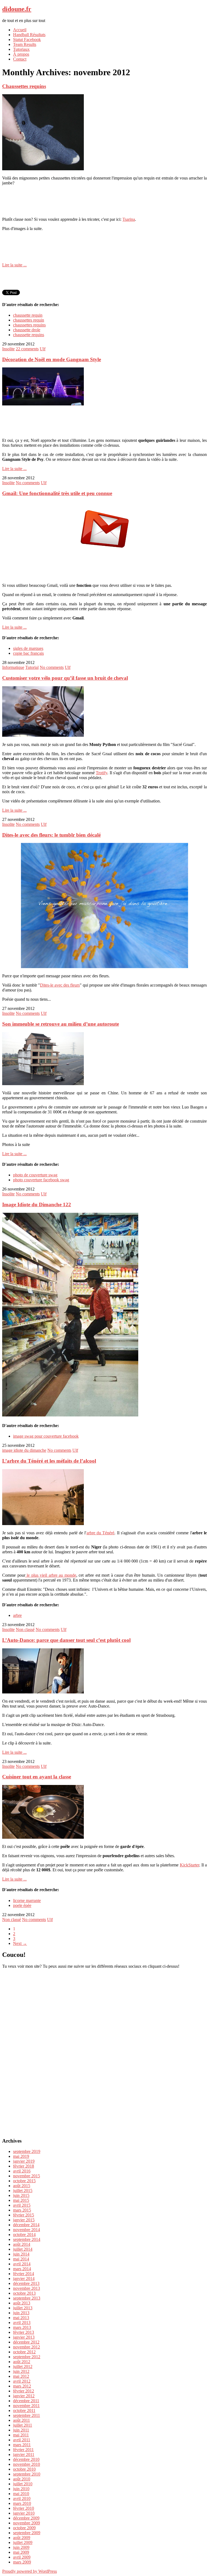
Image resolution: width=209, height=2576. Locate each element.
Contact (20, 59)
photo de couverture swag (35, 1175)
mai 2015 (21, 2200)
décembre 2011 (26, 2401)
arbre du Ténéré (101, 1533)
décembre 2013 (26, 2283)
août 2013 (22, 2303)
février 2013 (24, 2332)
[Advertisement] (104, 201)
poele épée (22, 1905)
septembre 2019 (27, 2151)
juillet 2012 (23, 2366)
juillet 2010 (23, 2484)
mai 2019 (21, 2156)
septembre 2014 (27, 2239)
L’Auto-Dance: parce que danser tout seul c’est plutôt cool (66, 1640)
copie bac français (28, 653)
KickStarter (190, 1865)
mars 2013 (22, 2327)
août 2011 (21, 2420)
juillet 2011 (23, 2425)
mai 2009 (21, 2552)
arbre (17, 1615)
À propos (21, 54)
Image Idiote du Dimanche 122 (37, 1204)
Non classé (25, 1629)
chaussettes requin (29, 320)
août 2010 (22, 2479)
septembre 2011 (27, 2415)
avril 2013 (22, 2323)
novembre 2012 (27, 2347)
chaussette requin (28, 315)
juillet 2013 (23, 2308)
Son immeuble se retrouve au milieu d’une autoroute (61, 1024)
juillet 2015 (23, 2191)
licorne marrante (27, 1900)
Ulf (43, 349)
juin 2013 (21, 2313)
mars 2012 (22, 2386)
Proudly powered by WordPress (30, 2571)
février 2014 (24, 2274)
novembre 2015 (27, 2176)
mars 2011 (22, 2445)
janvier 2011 (24, 2454)
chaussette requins (29, 335)
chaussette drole (27, 330)
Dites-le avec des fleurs (60, 985)
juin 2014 (21, 2254)
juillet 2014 (23, 2249)
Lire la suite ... (14, 265)
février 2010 (24, 2508)
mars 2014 (22, 2269)
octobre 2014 (24, 2235)
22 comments (27, 349)
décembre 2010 (26, 2459)
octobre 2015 (24, 2181)
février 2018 (24, 2166)
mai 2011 (21, 2435)
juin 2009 (21, 2547)
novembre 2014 (27, 2230)
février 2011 (23, 2450)
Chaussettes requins (24, 86)
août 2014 (22, 2244)
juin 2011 (21, 2430)
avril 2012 (22, 2381)
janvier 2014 (24, 2279)
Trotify (102, 773)
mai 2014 (21, 2259)
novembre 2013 (27, 2288)
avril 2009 (22, 2557)
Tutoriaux (21, 49)
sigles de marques (28, 648)
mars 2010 (22, 2503)
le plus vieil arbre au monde (51, 1575)
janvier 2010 (24, 2513)
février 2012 (24, 2391)
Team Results (25, 44)
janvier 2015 (24, 2220)
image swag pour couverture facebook (46, 1436)
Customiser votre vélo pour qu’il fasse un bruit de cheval (65, 678)
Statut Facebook (27, 40)
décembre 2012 (26, 2342)
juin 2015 (21, 2195)
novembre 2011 (26, 2406)
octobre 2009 (24, 2528)
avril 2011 (22, 2440)
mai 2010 (21, 2494)
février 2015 (24, 2215)
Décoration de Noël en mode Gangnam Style (52, 359)
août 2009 (22, 2538)
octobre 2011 (24, 2410)
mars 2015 (22, 2210)
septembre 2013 (27, 2298)
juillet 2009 (23, 2542)
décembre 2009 (26, 2518)
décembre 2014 (26, 2225)
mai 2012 (21, 2376)
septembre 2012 (27, 2357)
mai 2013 (21, 2318)
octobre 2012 (24, 2352)
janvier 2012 (24, 2396)
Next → (20, 1943)
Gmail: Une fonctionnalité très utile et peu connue (57, 493)
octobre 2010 (24, 2469)
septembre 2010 (27, 2474)
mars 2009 (22, 2562)
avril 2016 (22, 2171)
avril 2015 (22, 2205)
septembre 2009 (27, 2533)
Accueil (20, 30)
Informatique (13, 667)
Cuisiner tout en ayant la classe (37, 1777)
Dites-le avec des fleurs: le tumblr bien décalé (51, 835)
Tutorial (32, 667)
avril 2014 (22, 2264)
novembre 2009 (27, 2523)
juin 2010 (21, 2489)
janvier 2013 (24, 2337)
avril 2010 (22, 2498)
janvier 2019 (24, 2161)
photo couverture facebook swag (41, 1180)
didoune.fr (17, 9)
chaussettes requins (29, 325)
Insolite (8, 349)
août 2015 (22, 2186)
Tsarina (129, 219)
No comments (28, 483)
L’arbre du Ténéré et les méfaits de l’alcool (49, 1461)
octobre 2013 (24, 2293)
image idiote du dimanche (24, 1450)
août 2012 (22, 2362)
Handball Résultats (29, 35)
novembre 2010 (27, 2464)
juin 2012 (21, 2371)
